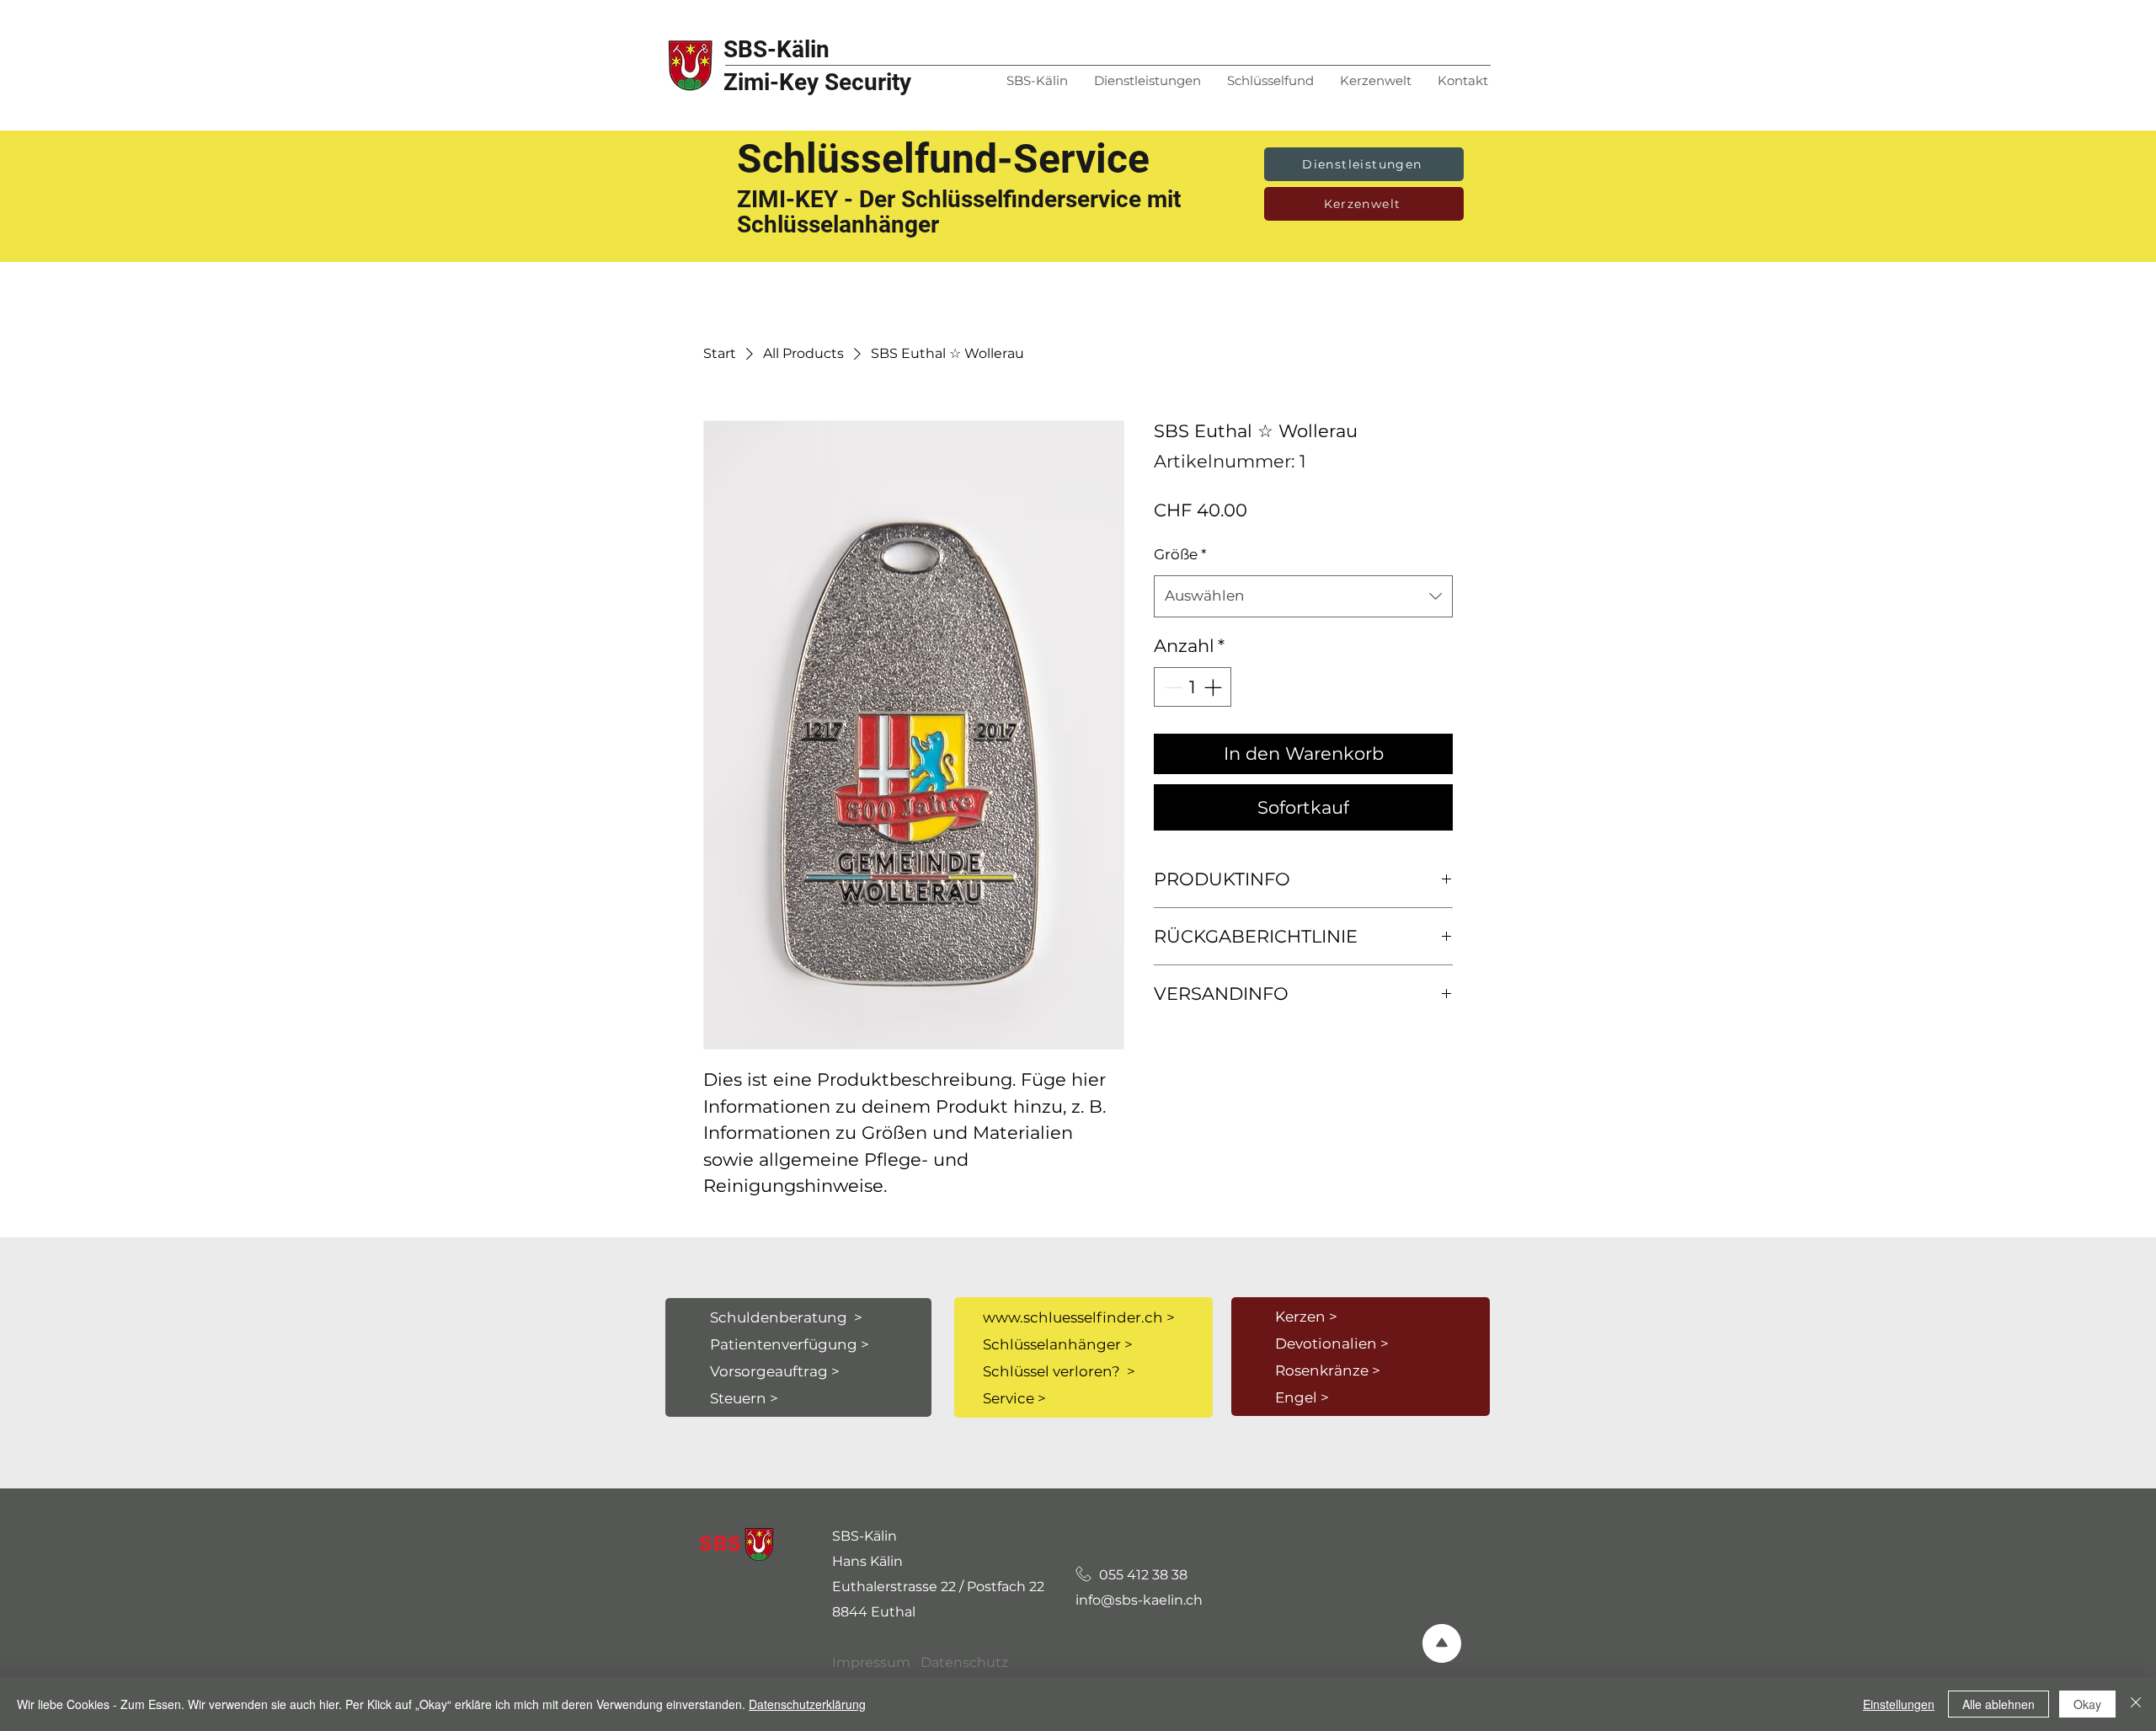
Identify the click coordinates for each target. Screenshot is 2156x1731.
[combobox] (1303, 596)
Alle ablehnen (1999, 1704)
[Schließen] (2136, 1704)
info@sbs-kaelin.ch (1139, 1600)
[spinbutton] (1193, 687)
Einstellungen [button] (1899, 1704)
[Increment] (1214, 687)
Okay (2087, 1704)
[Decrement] (1171, 687)
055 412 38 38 (1133, 1575)
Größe (1180, 554)
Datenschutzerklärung (807, 1704)
